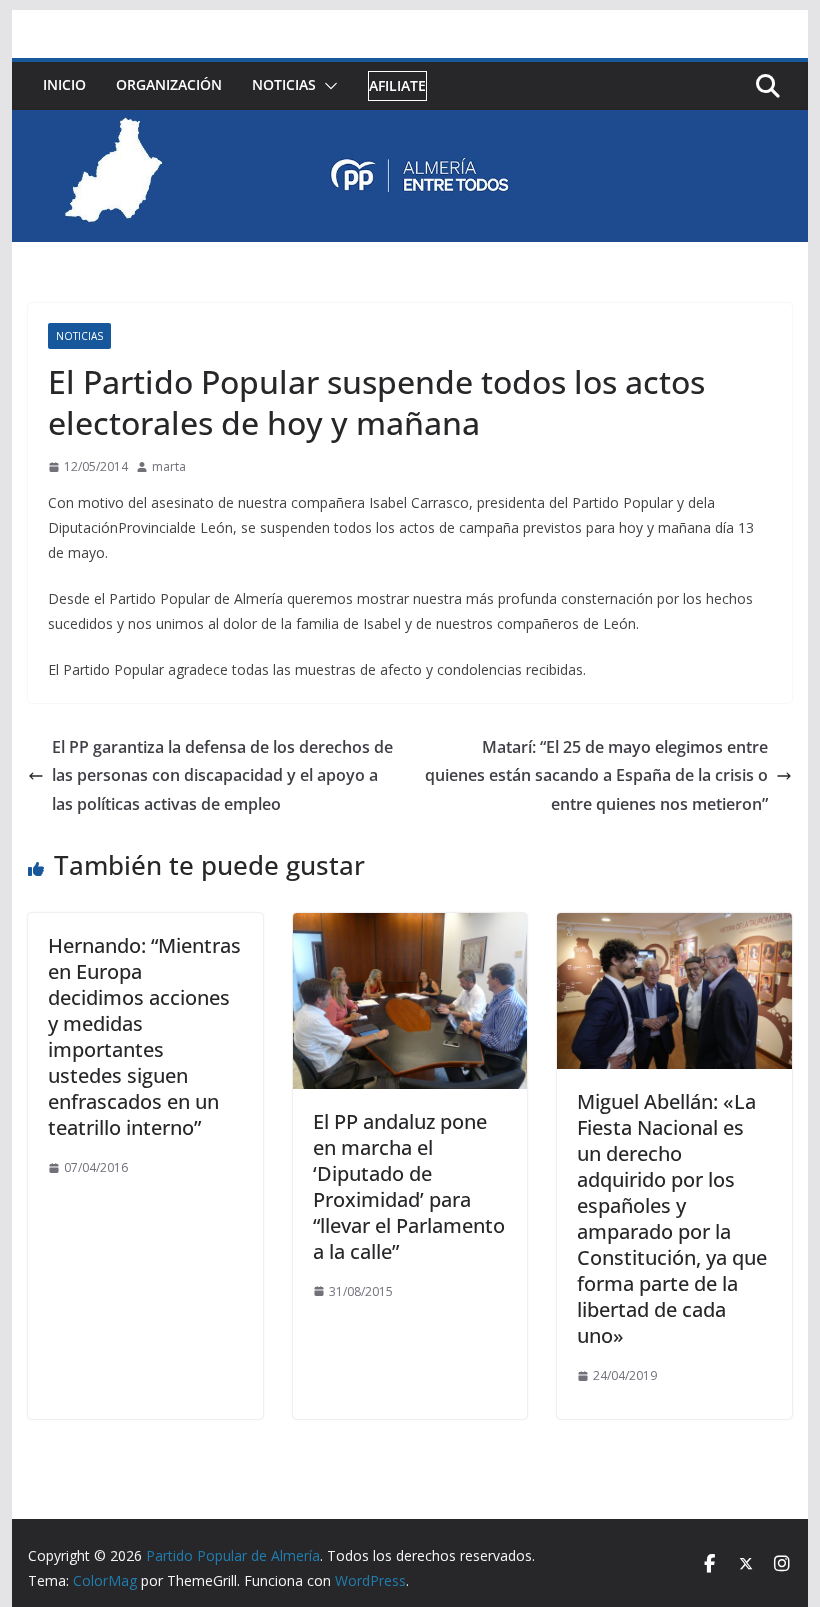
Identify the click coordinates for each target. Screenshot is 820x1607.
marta (169, 466)
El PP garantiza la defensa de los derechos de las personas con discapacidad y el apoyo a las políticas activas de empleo (222, 776)
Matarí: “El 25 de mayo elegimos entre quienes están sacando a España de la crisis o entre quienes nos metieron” (596, 776)
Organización (169, 84)
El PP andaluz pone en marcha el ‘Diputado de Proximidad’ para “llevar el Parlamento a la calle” (409, 1186)
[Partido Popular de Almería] (409, 124)
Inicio (64, 84)
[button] (327, 86)
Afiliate (397, 85)
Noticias (284, 84)
